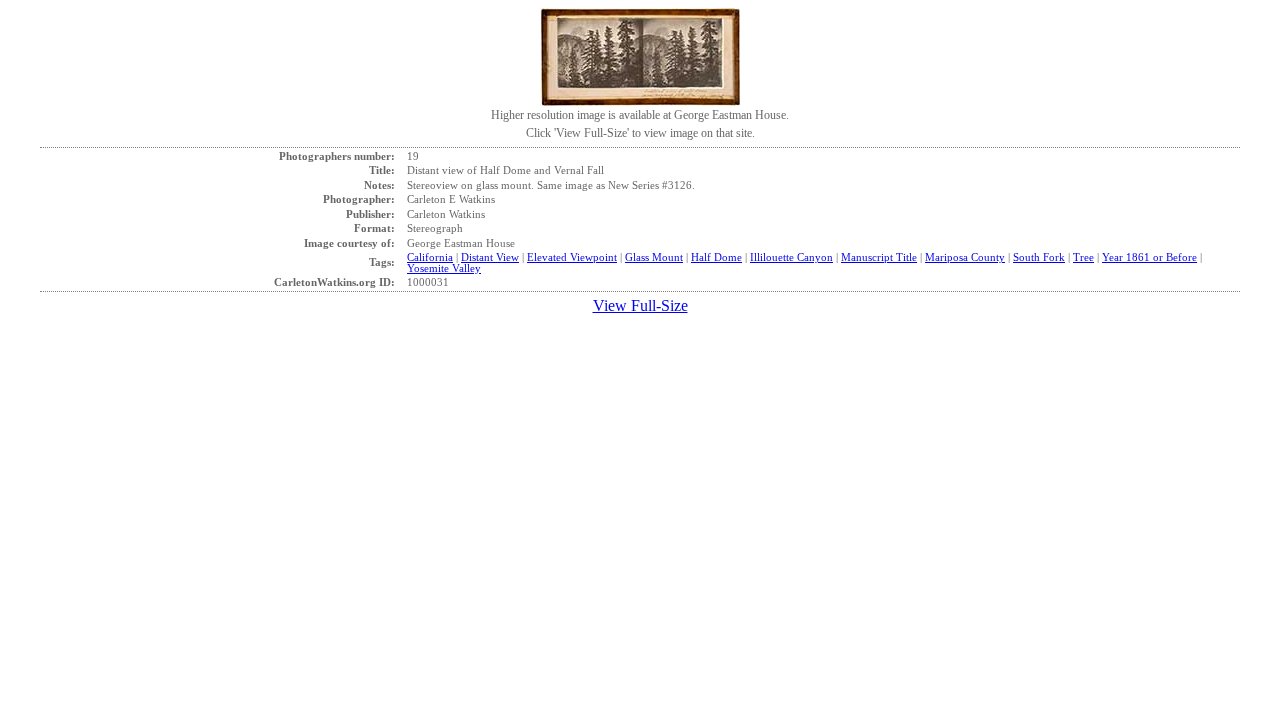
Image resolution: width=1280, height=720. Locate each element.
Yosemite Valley (444, 268)
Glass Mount (654, 257)
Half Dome (716, 257)
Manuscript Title (879, 257)
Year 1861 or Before (1149, 257)
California (430, 257)
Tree (1083, 257)
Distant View (490, 257)
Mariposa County (965, 257)
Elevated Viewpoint (572, 257)
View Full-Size (640, 305)
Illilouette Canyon (791, 257)
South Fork (1039, 257)
